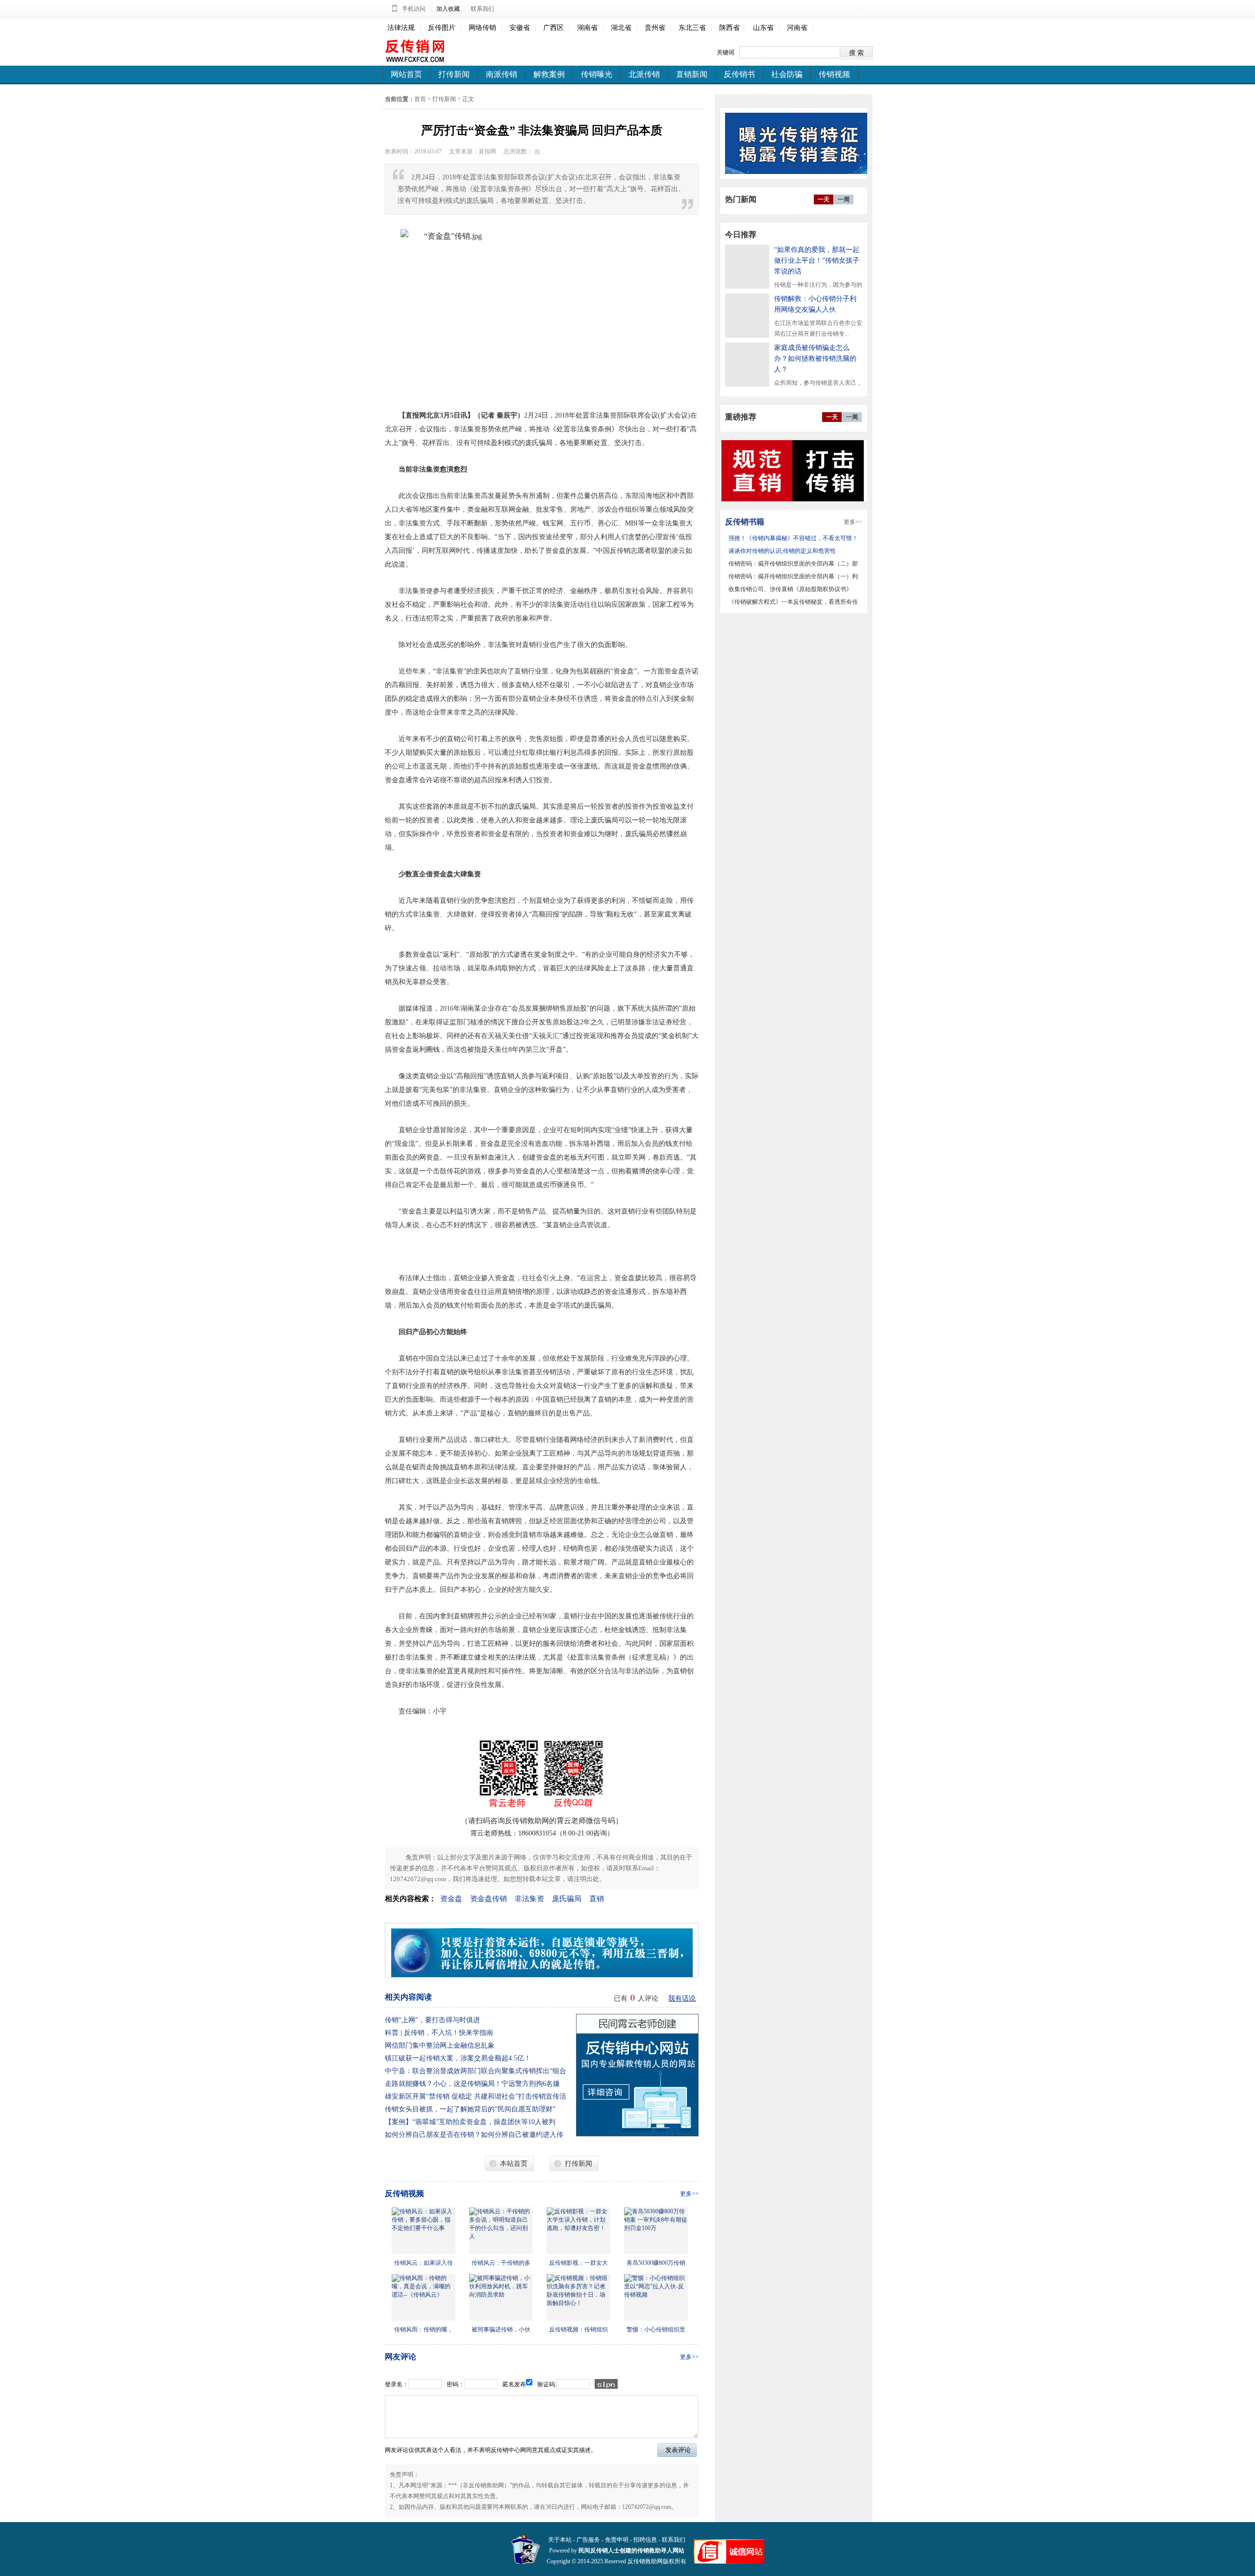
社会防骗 (787, 74)
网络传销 (482, 28)
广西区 (553, 28)
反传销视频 (404, 2193)
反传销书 (739, 74)
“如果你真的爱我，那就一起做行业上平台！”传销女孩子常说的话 (817, 260)
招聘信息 (645, 2540)
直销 (597, 1899)
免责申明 (617, 2540)
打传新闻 (454, 74)
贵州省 (655, 28)
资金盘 (451, 1899)
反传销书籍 (745, 522)
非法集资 (529, 1899)
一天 (824, 199)
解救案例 (549, 74)
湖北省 (621, 28)
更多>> (689, 2194)
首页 (420, 99)
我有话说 (682, 1998)
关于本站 (560, 2540)
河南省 (797, 28)
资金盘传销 (489, 1899)
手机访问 (414, 9)
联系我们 (482, 9)
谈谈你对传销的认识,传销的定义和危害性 (782, 551)
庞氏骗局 (567, 1899)
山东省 (763, 28)
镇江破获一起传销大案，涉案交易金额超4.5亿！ (458, 2058)
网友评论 (401, 2357)
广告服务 (588, 2540)
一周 (844, 199)
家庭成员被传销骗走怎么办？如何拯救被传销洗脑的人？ (815, 359)
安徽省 (520, 28)
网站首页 (406, 74)
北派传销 (644, 74)
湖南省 (587, 28)
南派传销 (502, 74)
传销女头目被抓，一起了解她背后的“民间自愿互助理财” (470, 2109)
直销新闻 (692, 74)
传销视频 (834, 74)
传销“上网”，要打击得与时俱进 (432, 2020)
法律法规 (401, 28)
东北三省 (692, 28)
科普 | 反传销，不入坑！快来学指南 (439, 2033)
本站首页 (514, 2164)
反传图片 (442, 28)
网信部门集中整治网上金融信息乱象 (440, 2045)
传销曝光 (597, 74)
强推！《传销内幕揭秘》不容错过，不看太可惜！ (793, 538)
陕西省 (729, 28)
